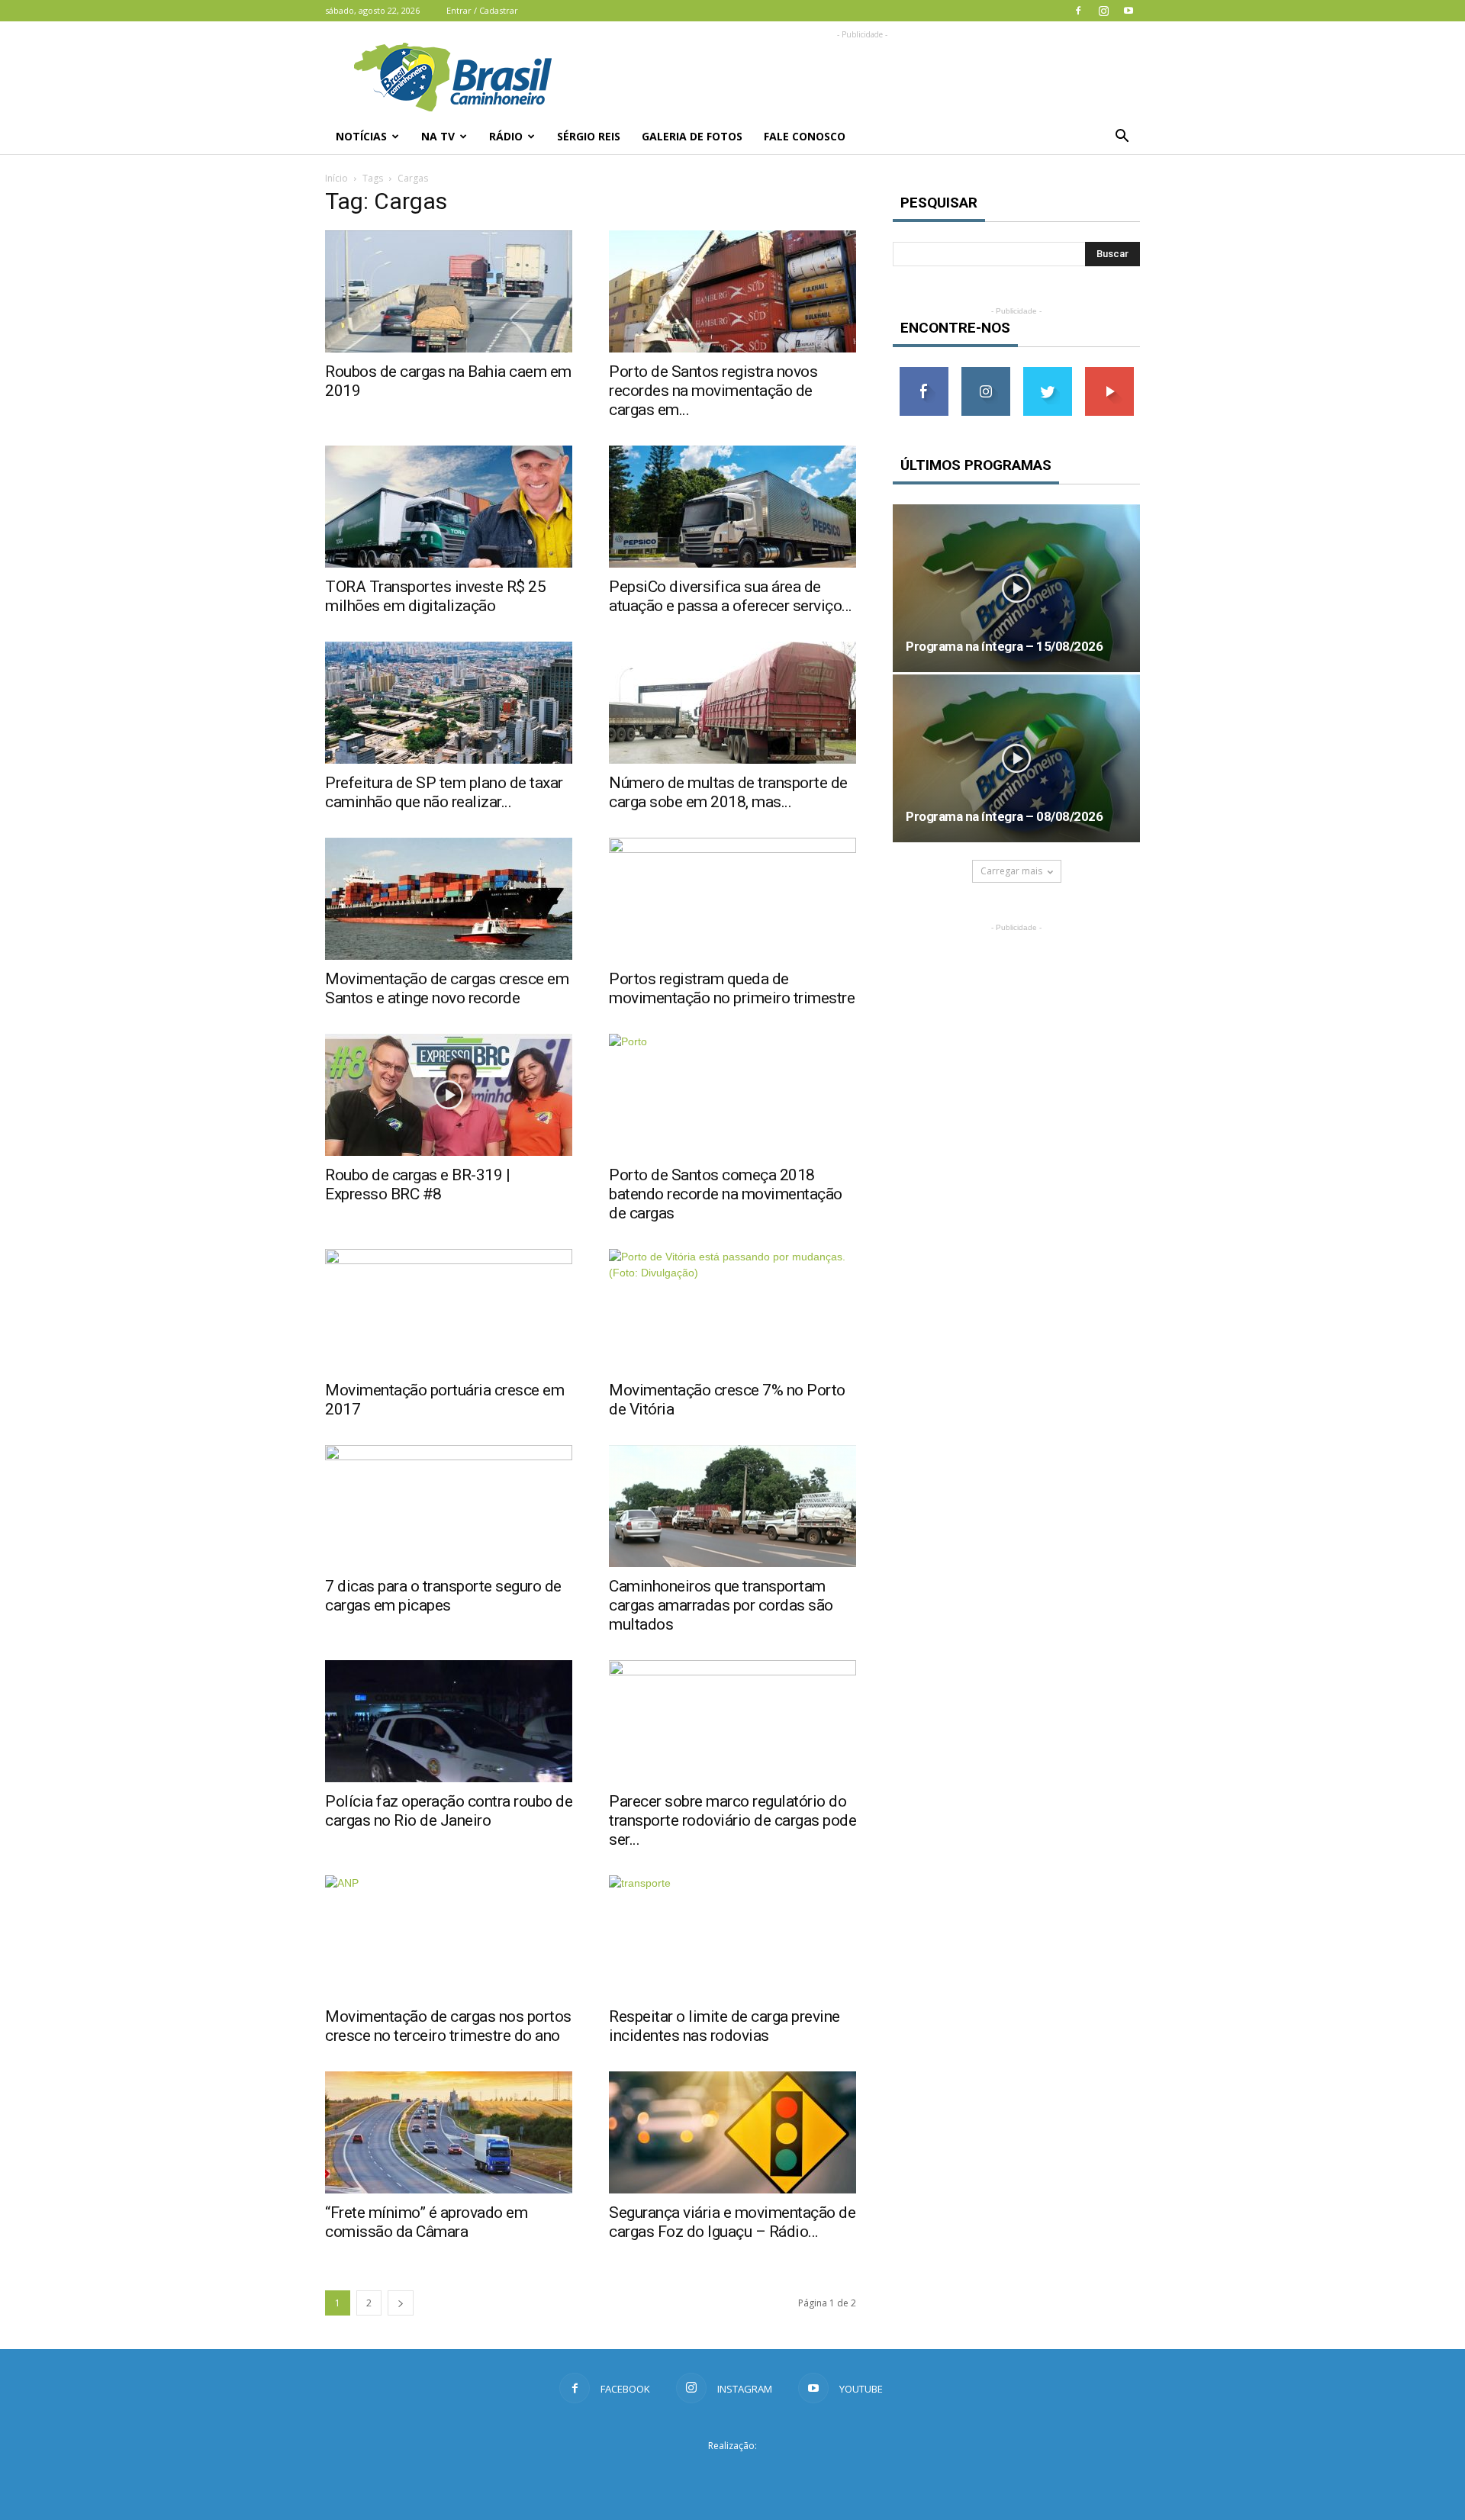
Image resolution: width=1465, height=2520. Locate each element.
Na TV (438, 136)
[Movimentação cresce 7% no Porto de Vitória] (732, 1310)
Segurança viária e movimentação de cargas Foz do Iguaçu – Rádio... (732, 2222)
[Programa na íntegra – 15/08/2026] (1016, 588)
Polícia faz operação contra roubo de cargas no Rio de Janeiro (449, 1811)
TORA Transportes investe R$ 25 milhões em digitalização (435, 596)
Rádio (506, 136)
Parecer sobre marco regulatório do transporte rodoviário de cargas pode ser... (732, 1820)
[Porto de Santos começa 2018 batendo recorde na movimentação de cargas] (732, 1095)
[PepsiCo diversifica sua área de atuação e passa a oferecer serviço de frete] (732, 507)
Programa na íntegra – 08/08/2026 (1004, 816)
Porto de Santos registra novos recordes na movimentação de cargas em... (713, 391)
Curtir (924, 373)
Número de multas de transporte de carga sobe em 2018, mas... (728, 792)
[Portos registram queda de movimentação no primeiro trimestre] (732, 899)
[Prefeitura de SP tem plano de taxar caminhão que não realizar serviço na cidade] (449, 703)
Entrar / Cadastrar (482, 10)
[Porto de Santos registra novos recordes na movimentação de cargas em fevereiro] (732, 291)
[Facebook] (1078, 11)
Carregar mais (1011, 871)
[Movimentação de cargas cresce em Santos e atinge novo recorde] (449, 899)
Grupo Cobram (732, 2473)
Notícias (361, 136)
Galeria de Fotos (692, 136)
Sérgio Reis (589, 136)
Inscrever (1109, 373)
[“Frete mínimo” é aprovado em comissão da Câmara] (449, 2132)
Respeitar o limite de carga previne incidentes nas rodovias (724, 2026)
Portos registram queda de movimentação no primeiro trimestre (732, 988)
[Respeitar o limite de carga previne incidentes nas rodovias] (732, 1936)
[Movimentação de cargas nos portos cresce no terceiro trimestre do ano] (449, 1936)
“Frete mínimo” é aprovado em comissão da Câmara (426, 2222)
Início (336, 178)
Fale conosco (805, 136)
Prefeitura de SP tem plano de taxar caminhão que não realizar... (444, 792)
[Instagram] (1103, 11)
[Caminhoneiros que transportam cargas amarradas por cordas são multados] (732, 1506)
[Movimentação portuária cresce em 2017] (449, 1310)
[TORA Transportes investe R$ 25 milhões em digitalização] (449, 507)
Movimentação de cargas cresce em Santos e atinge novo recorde (447, 988)
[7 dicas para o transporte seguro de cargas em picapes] (449, 1506)
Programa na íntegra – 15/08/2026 (1004, 646)
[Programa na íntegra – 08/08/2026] (1016, 758)
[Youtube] (1129, 11)
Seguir (985, 373)
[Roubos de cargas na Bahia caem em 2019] (449, 291)
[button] (1122, 137)
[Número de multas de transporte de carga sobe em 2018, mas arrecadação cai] (732, 703)
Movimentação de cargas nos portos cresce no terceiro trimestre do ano (448, 2026)
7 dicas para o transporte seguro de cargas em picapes (443, 1596)
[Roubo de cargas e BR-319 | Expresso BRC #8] (449, 1095)
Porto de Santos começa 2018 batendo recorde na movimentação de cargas (726, 1194)
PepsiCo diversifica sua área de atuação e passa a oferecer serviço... (731, 596)
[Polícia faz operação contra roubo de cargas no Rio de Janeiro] (449, 1721)
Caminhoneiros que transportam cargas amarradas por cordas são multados (721, 1605)
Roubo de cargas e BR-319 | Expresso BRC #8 (417, 1184)
